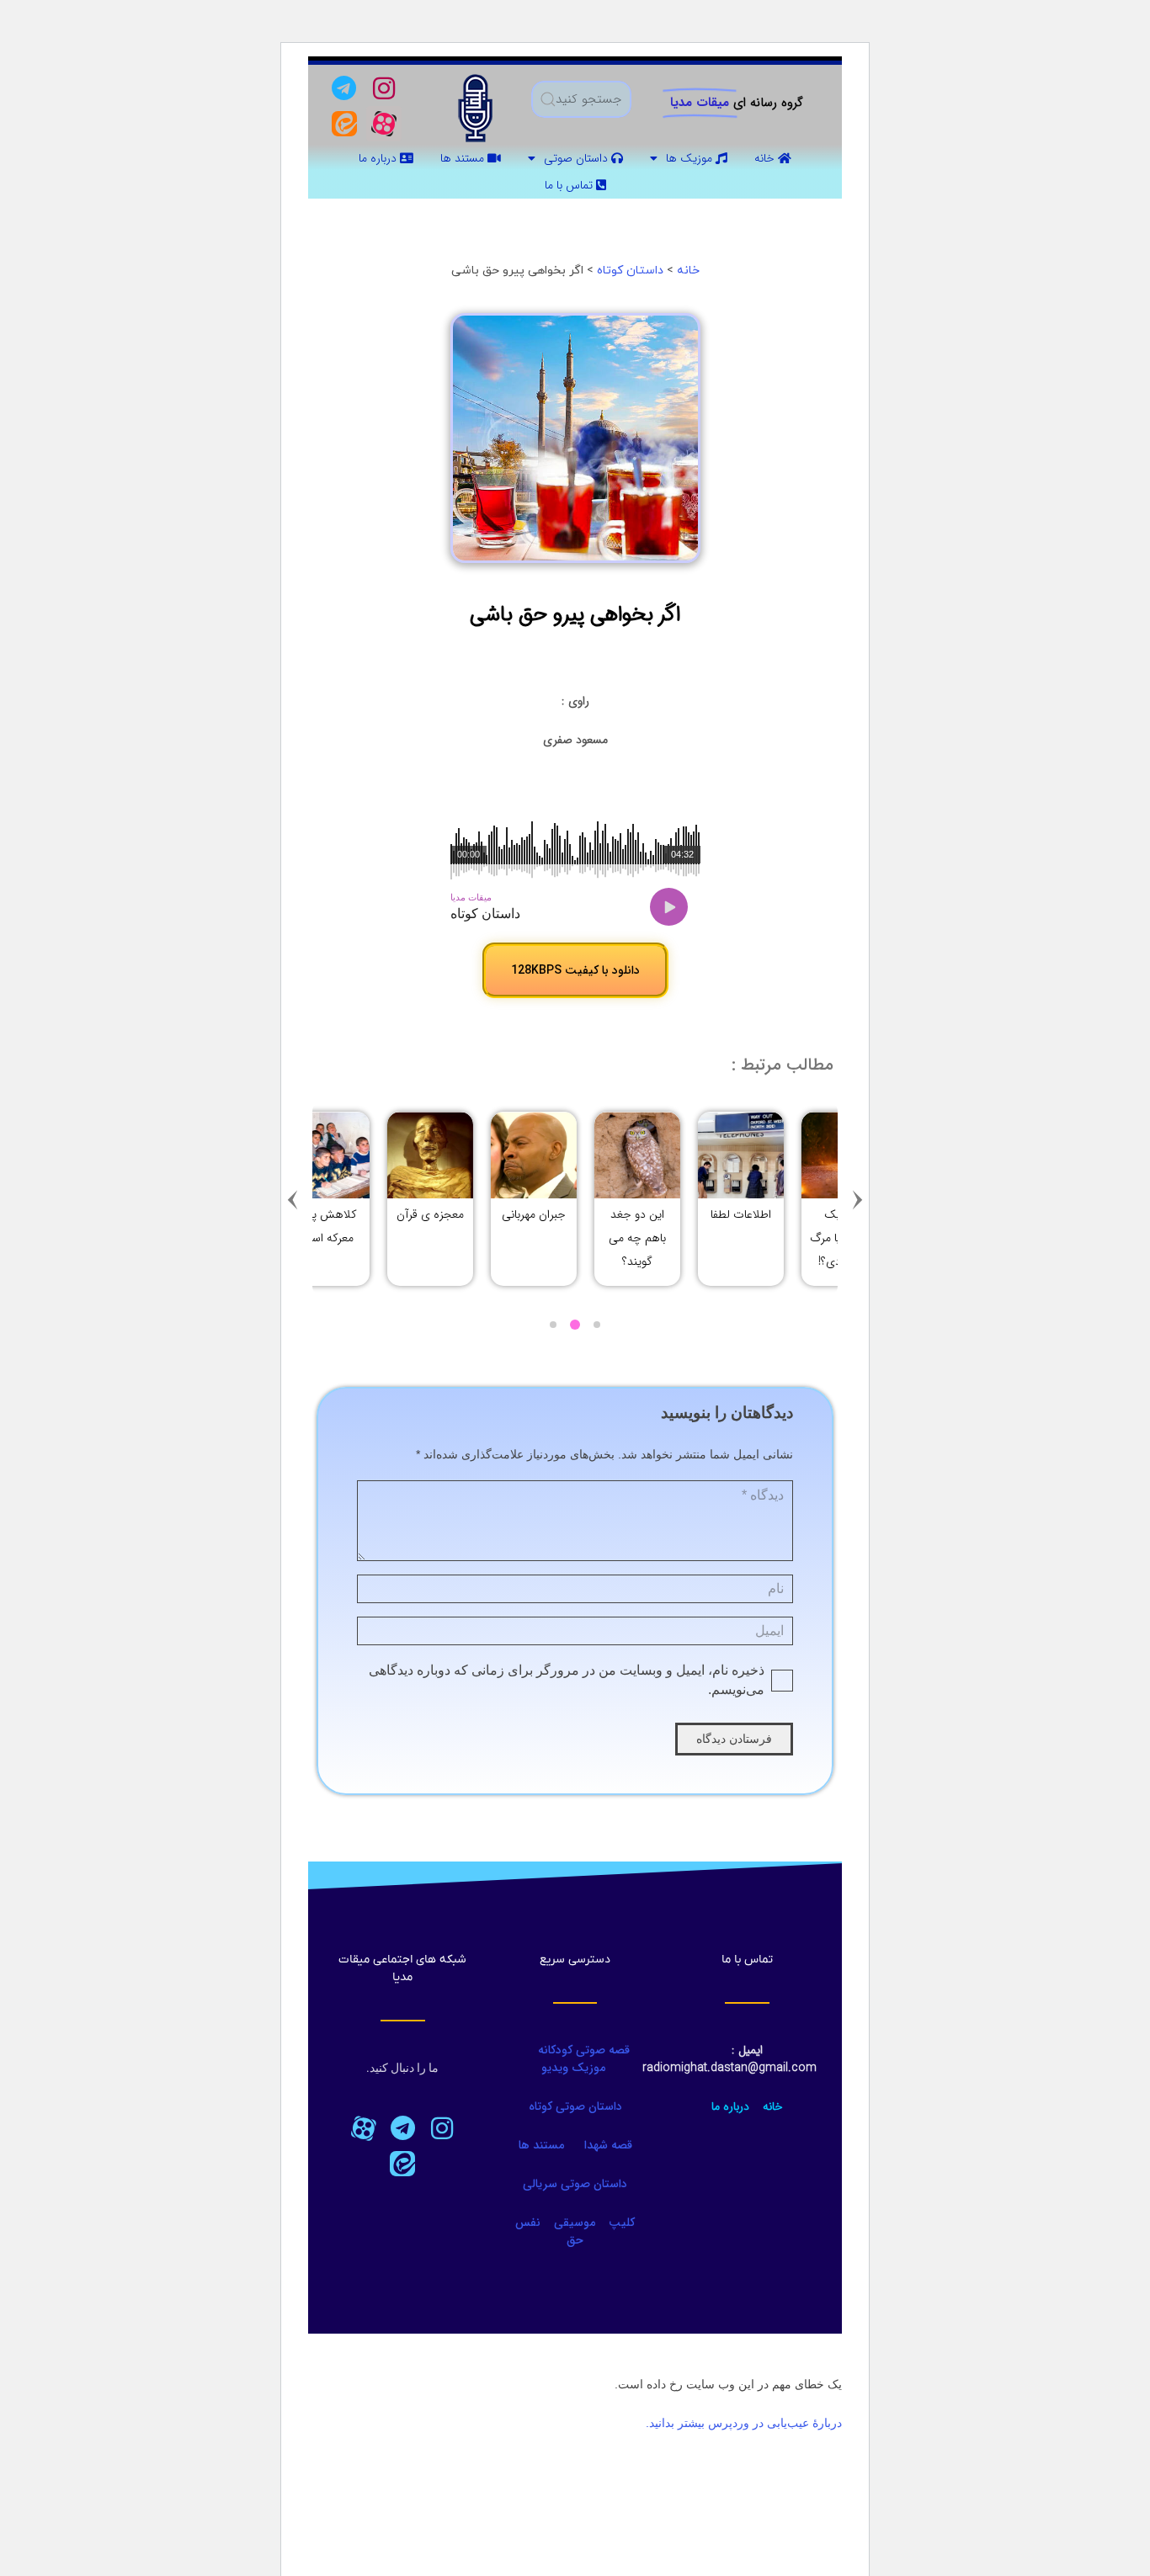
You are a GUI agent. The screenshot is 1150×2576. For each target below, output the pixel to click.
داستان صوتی (578, 158)
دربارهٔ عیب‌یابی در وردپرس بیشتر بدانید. (744, 2423)
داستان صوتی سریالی (575, 2184)
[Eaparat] (363, 2128)
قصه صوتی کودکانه (582, 2050)
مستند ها (464, 158)
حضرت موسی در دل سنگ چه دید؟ (476, 1238)
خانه (766, 158)
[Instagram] (384, 88)
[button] (857, 1199)
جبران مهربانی (786, 1214)
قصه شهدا (608, 2145)
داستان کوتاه (630, 271)
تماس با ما (570, 185)
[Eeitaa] (344, 124)
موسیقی (575, 2223)
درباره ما (379, 158)
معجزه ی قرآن (683, 1214)
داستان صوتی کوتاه (575, 2106)
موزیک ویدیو (573, 2068)
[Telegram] (344, 88)
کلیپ (622, 2223)
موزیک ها (691, 158)
